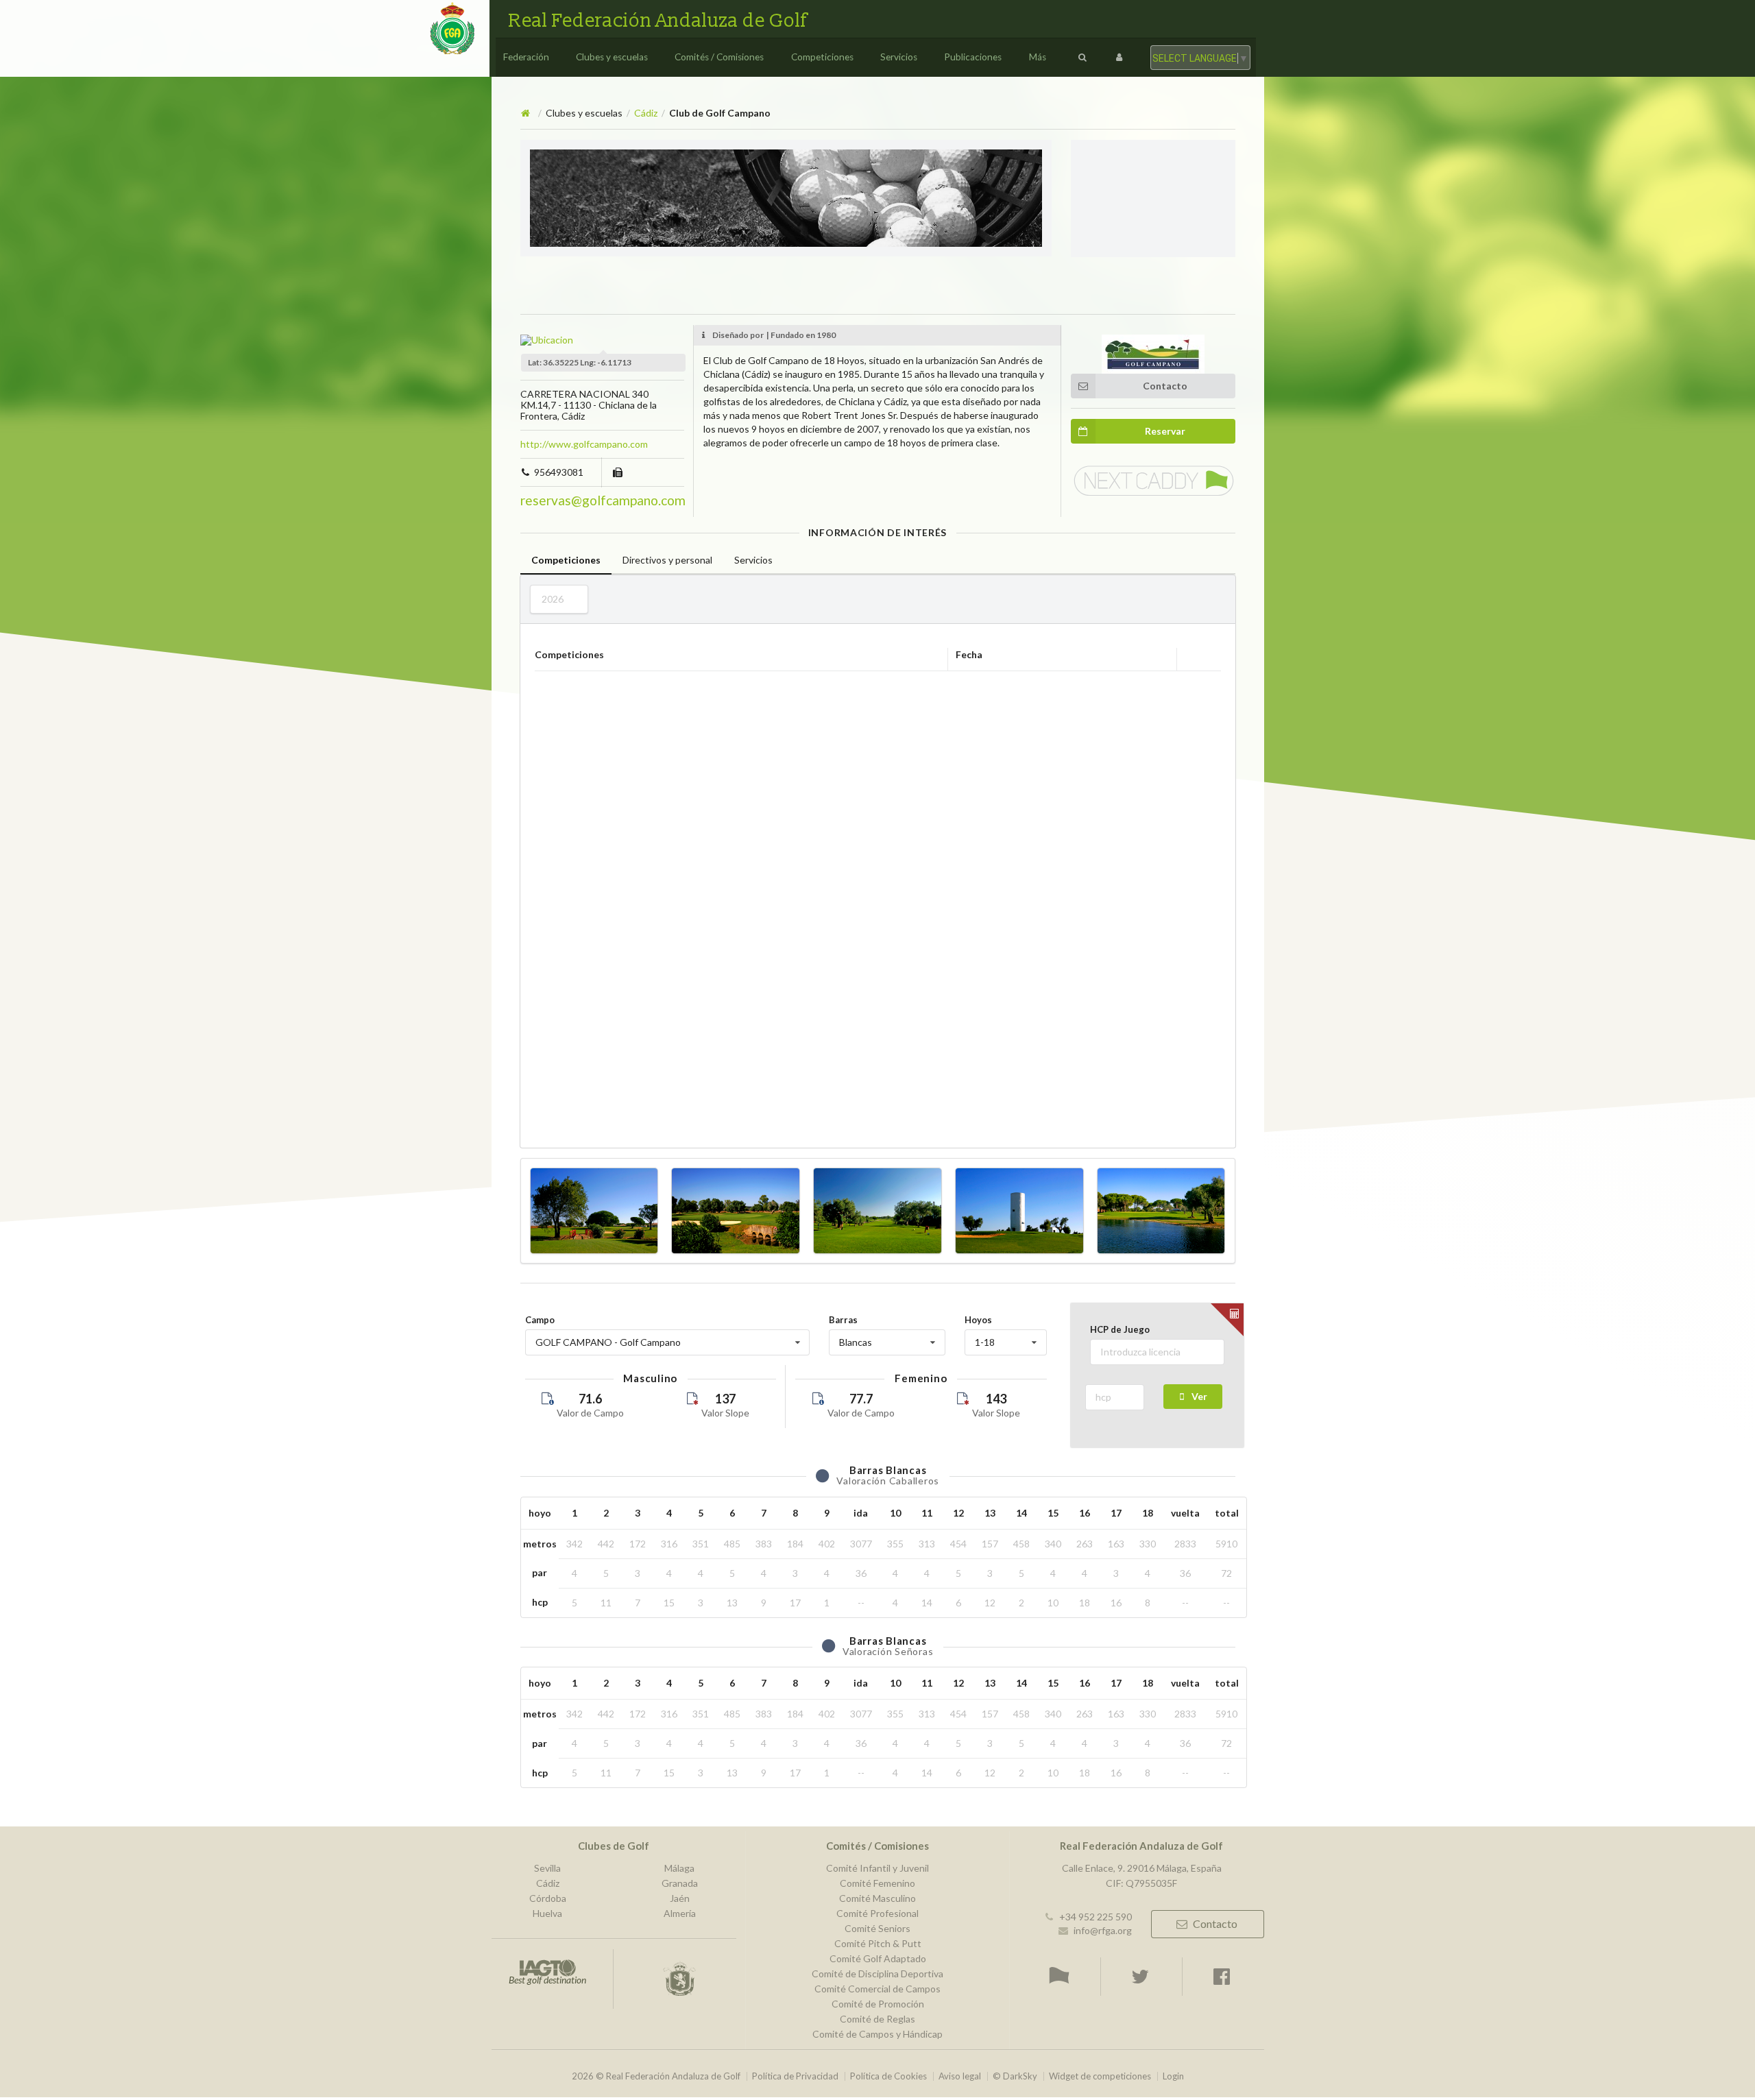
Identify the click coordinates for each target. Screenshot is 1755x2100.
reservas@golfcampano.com (603, 500)
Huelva (547, 1913)
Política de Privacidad (795, 2076)
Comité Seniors (877, 1928)
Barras (843, 1320)
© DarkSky (1015, 2076)
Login (1173, 2076)
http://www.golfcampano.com (584, 444)
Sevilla (547, 1868)
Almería (680, 1913)
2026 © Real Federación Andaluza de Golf (656, 2076)
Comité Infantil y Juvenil (877, 1868)
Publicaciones (973, 57)
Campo (540, 1320)
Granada (680, 1883)
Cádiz (646, 113)
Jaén (680, 1898)
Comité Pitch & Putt (878, 1943)
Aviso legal (960, 2076)
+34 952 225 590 (1096, 1917)
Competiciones (822, 57)
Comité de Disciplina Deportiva (877, 1974)
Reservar (1165, 431)
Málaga (679, 1868)
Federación (526, 57)
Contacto (1165, 386)
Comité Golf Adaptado (878, 1958)
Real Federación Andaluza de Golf (658, 21)
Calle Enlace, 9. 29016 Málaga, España (1142, 1868)
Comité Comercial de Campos (877, 1989)
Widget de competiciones (1100, 2076)
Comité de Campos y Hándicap (877, 2034)
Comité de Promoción (878, 2004)
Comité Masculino (877, 1898)
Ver (1199, 1396)
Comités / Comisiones (719, 57)
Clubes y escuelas (612, 57)
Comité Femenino (877, 1883)
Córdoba (548, 1898)
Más (1038, 57)
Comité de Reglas (877, 2019)
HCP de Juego (1120, 1329)
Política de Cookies (888, 2076)
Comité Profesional (877, 1913)
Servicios (899, 57)
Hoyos (978, 1320)
